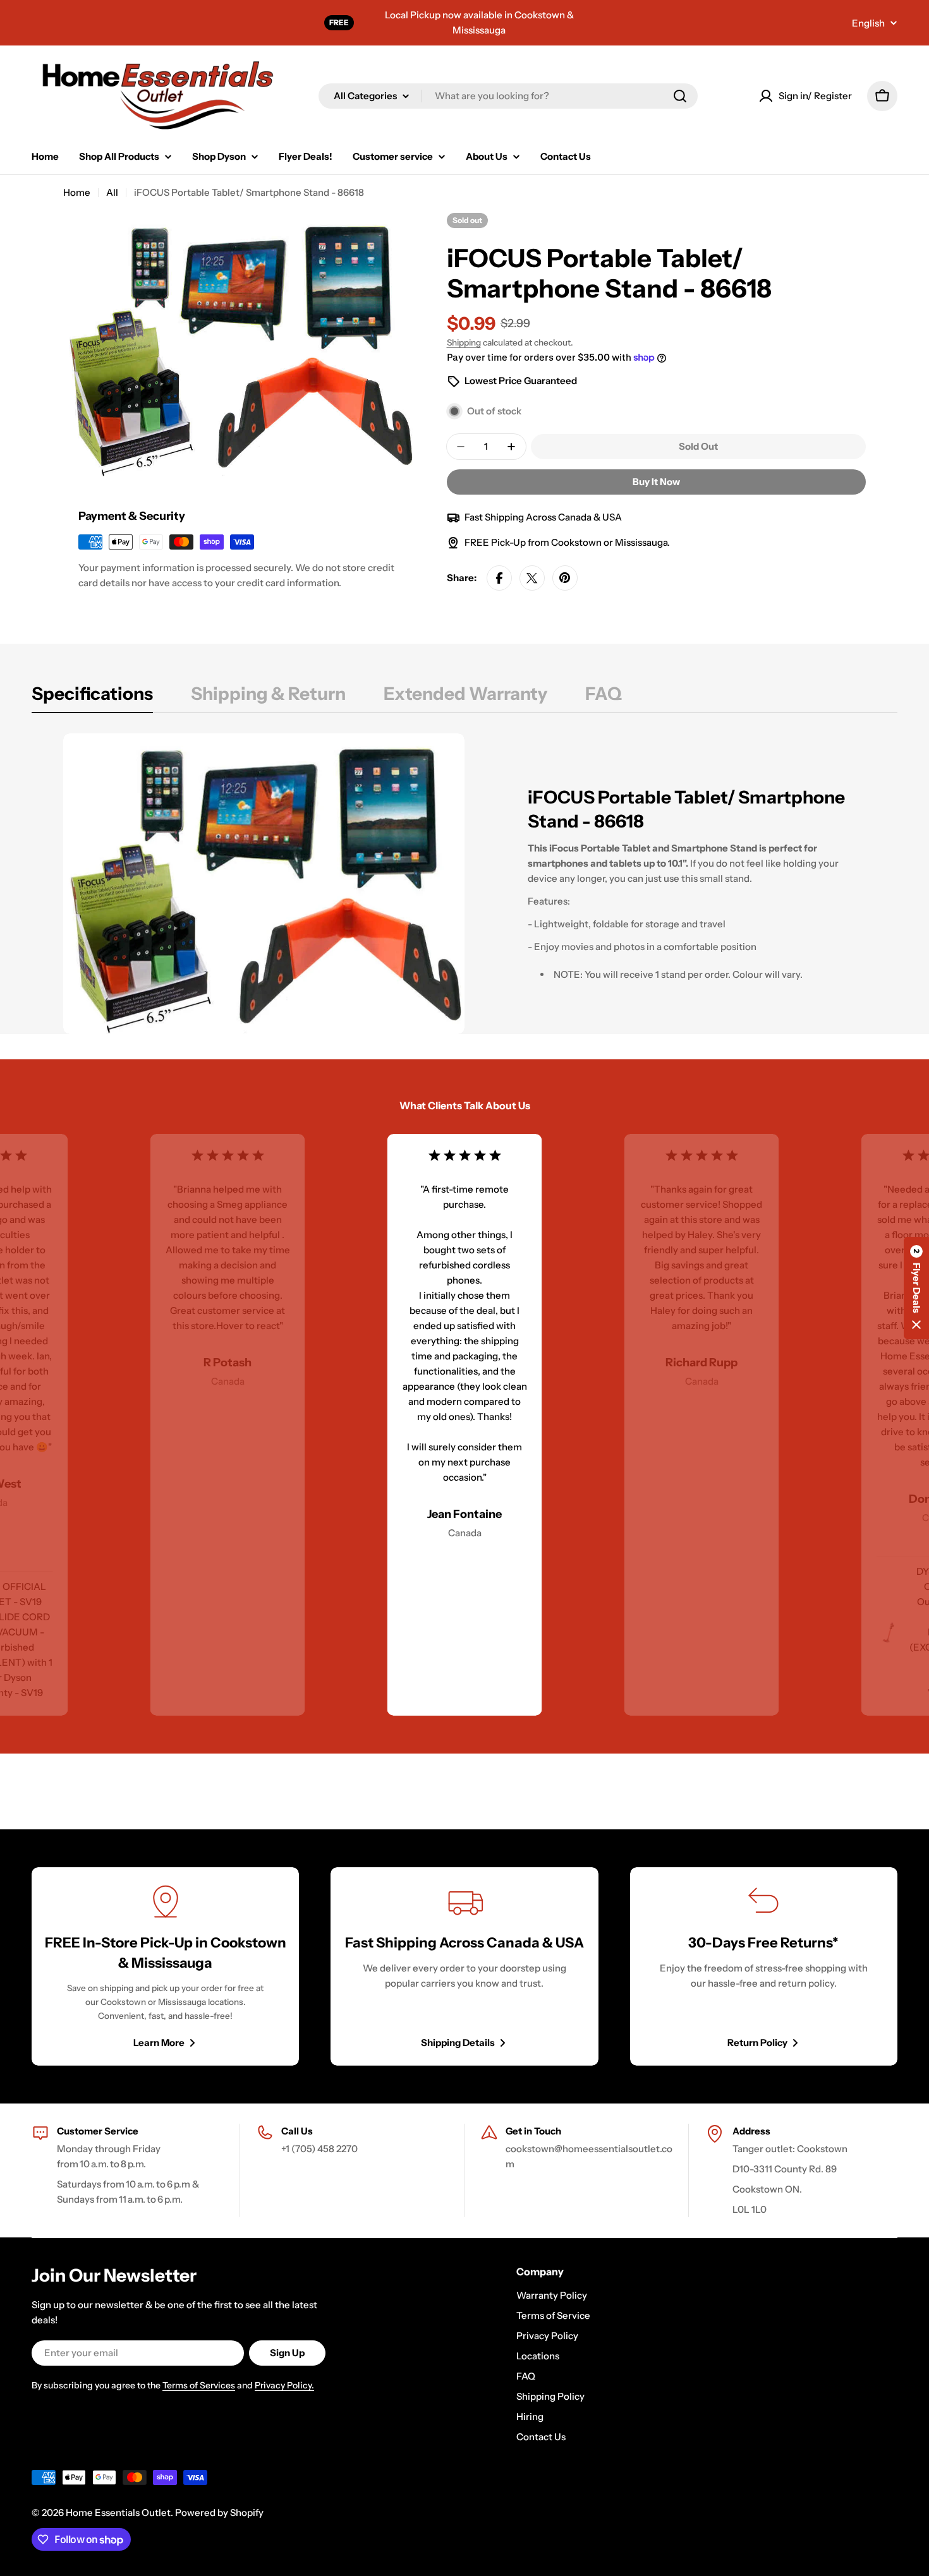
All (112, 192)
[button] (916, 1288)
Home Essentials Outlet (118, 2513)
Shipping (464, 342)
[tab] (92, 697)
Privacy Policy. (284, 2385)
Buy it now (656, 482)
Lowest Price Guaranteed (521, 381)
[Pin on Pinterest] (565, 578)
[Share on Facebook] (499, 578)
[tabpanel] (464, 884)
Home (77, 192)
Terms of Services (199, 2385)
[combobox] (508, 96)
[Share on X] (532, 578)
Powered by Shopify (219, 2513)
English (868, 23)
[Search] (680, 96)
